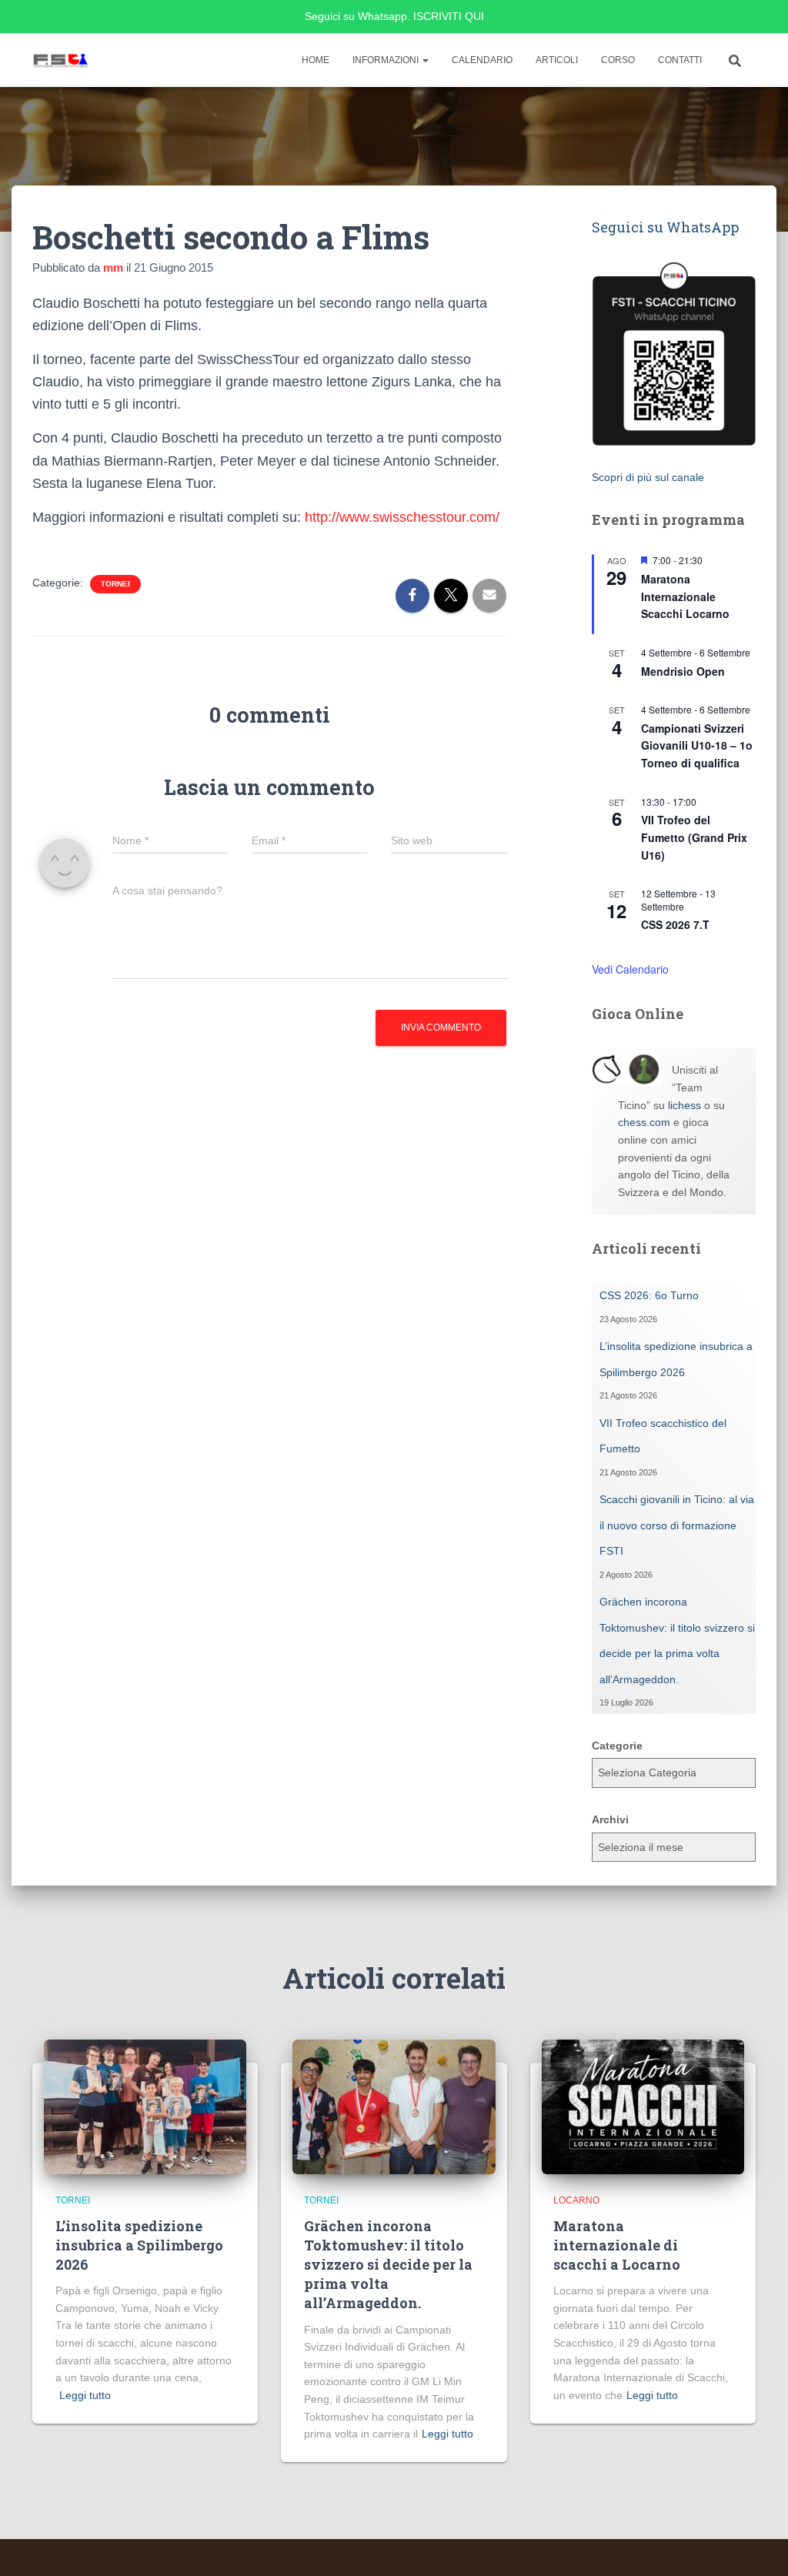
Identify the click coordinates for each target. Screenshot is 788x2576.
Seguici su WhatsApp (665, 227)
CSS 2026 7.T (675, 924)
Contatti (680, 60)
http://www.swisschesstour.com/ (402, 517)
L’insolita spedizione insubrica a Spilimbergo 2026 (139, 2245)
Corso (618, 60)
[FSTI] (61, 60)
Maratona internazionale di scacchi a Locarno (617, 2245)
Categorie (617, 1746)
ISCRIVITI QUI (449, 16)
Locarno (576, 2200)
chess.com (644, 1122)
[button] (425, 60)
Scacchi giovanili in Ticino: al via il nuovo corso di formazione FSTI (677, 1525)
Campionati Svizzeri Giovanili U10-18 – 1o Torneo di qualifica (697, 745)
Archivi (610, 1819)
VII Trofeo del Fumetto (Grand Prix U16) (694, 837)
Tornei (115, 584)
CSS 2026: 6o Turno (649, 1295)
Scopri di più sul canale (648, 477)
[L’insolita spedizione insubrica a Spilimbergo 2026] (145, 2106)
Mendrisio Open (683, 671)
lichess (684, 1105)
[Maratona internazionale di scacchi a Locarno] (643, 2106)
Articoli (557, 60)
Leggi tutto (85, 2395)
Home (316, 60)
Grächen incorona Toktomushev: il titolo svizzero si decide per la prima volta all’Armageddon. (388, 2265)
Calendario (482, 60)
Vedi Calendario (630, 969)
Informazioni (387, 60)
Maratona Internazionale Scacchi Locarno (685, 596)
